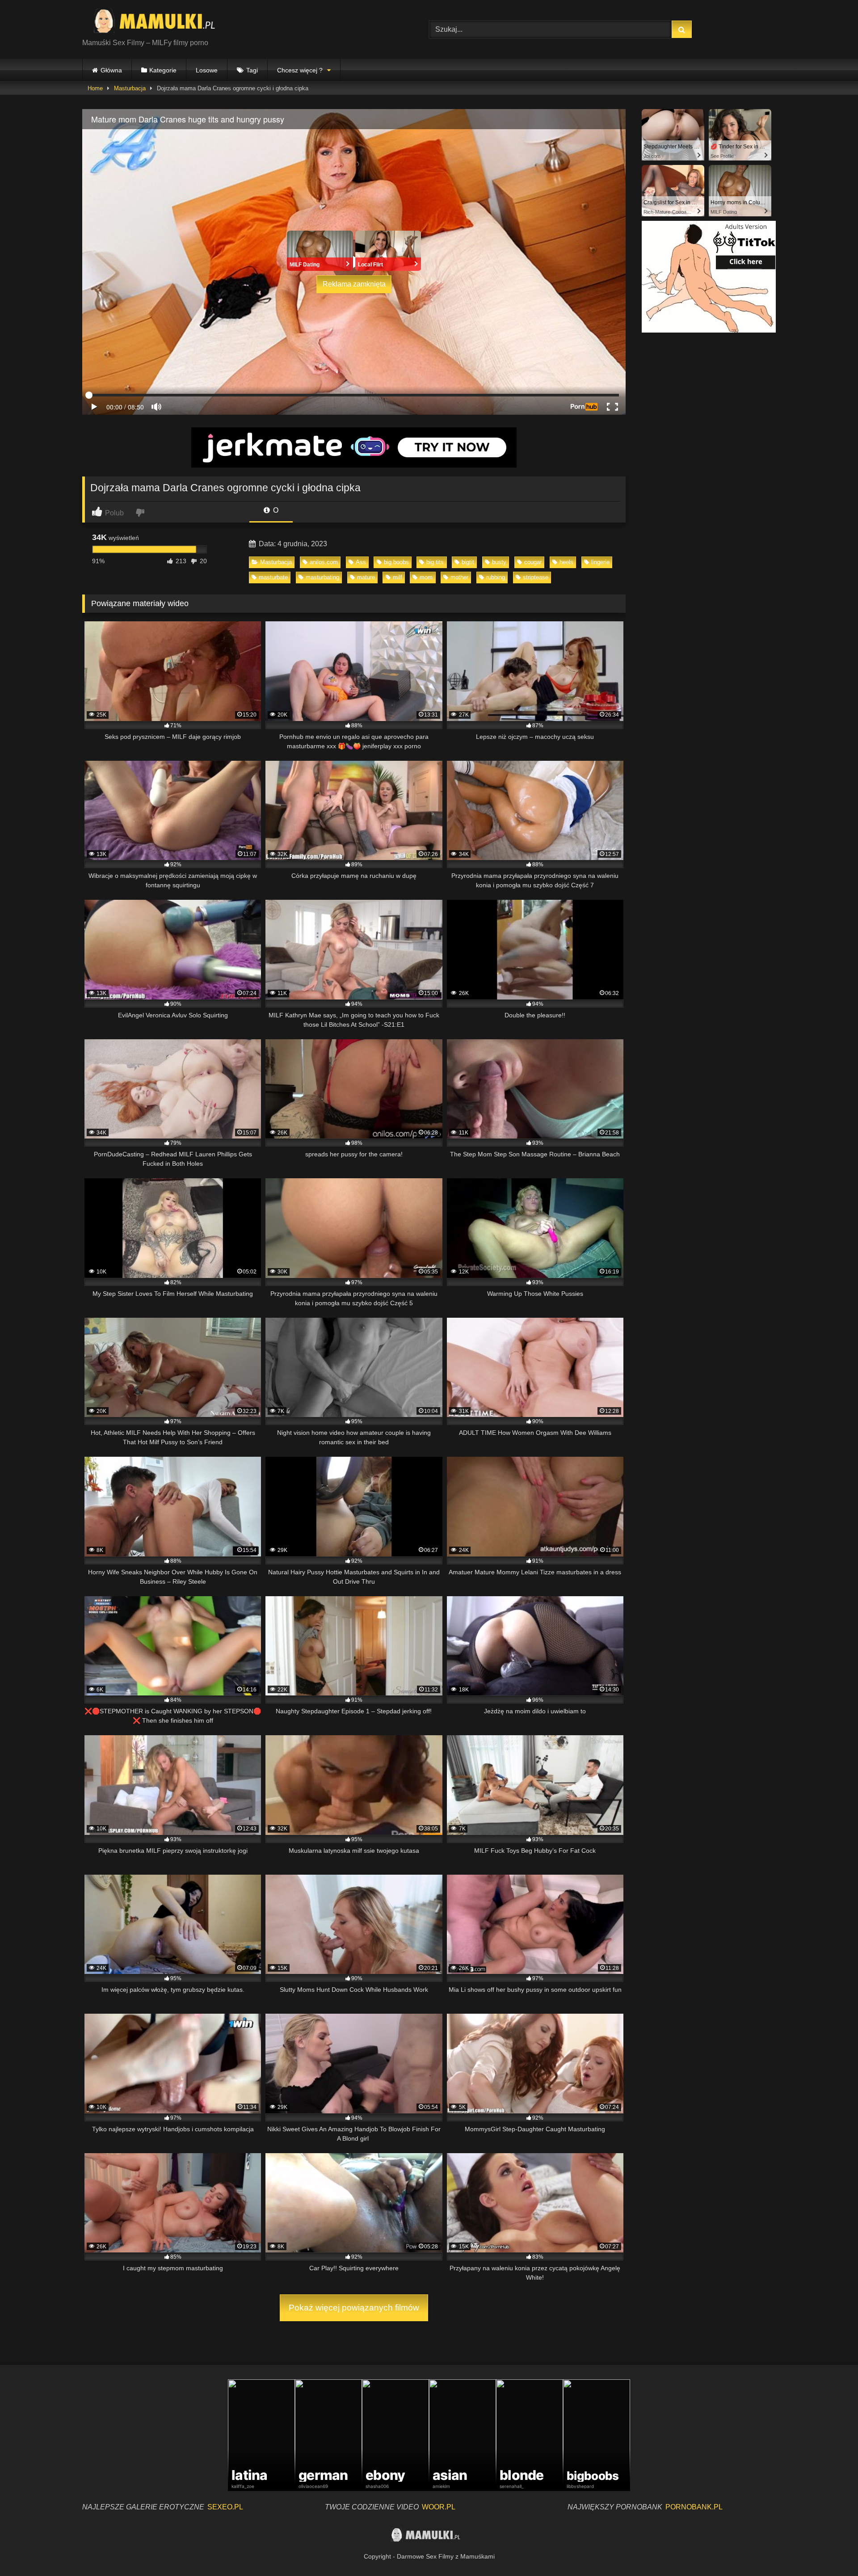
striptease (536, 577)
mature (366, 577)
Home (95, 88)
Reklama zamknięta (354, 284)
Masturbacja (130, 88)
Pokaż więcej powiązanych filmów (354, 2308)
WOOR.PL (439, 2507)
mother (459, 577)
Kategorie (163, 70)
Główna (111, 70)
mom (426, 577)
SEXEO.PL (225, 2507)
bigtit (468, 562)
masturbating (322, 577)
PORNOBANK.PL (694, 2507)
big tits (435, 562)
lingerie (600, 562)
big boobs (396, 562)
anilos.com (324, 562)
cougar (533, 562)
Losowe (207, 70)
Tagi (252, 70)
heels (566, 562)
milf (397, 577)
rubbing (496, 577)
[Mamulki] (160, 22)
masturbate (273, 577)
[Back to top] (830, 2549)
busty (499, 562)
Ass (361, 562)
